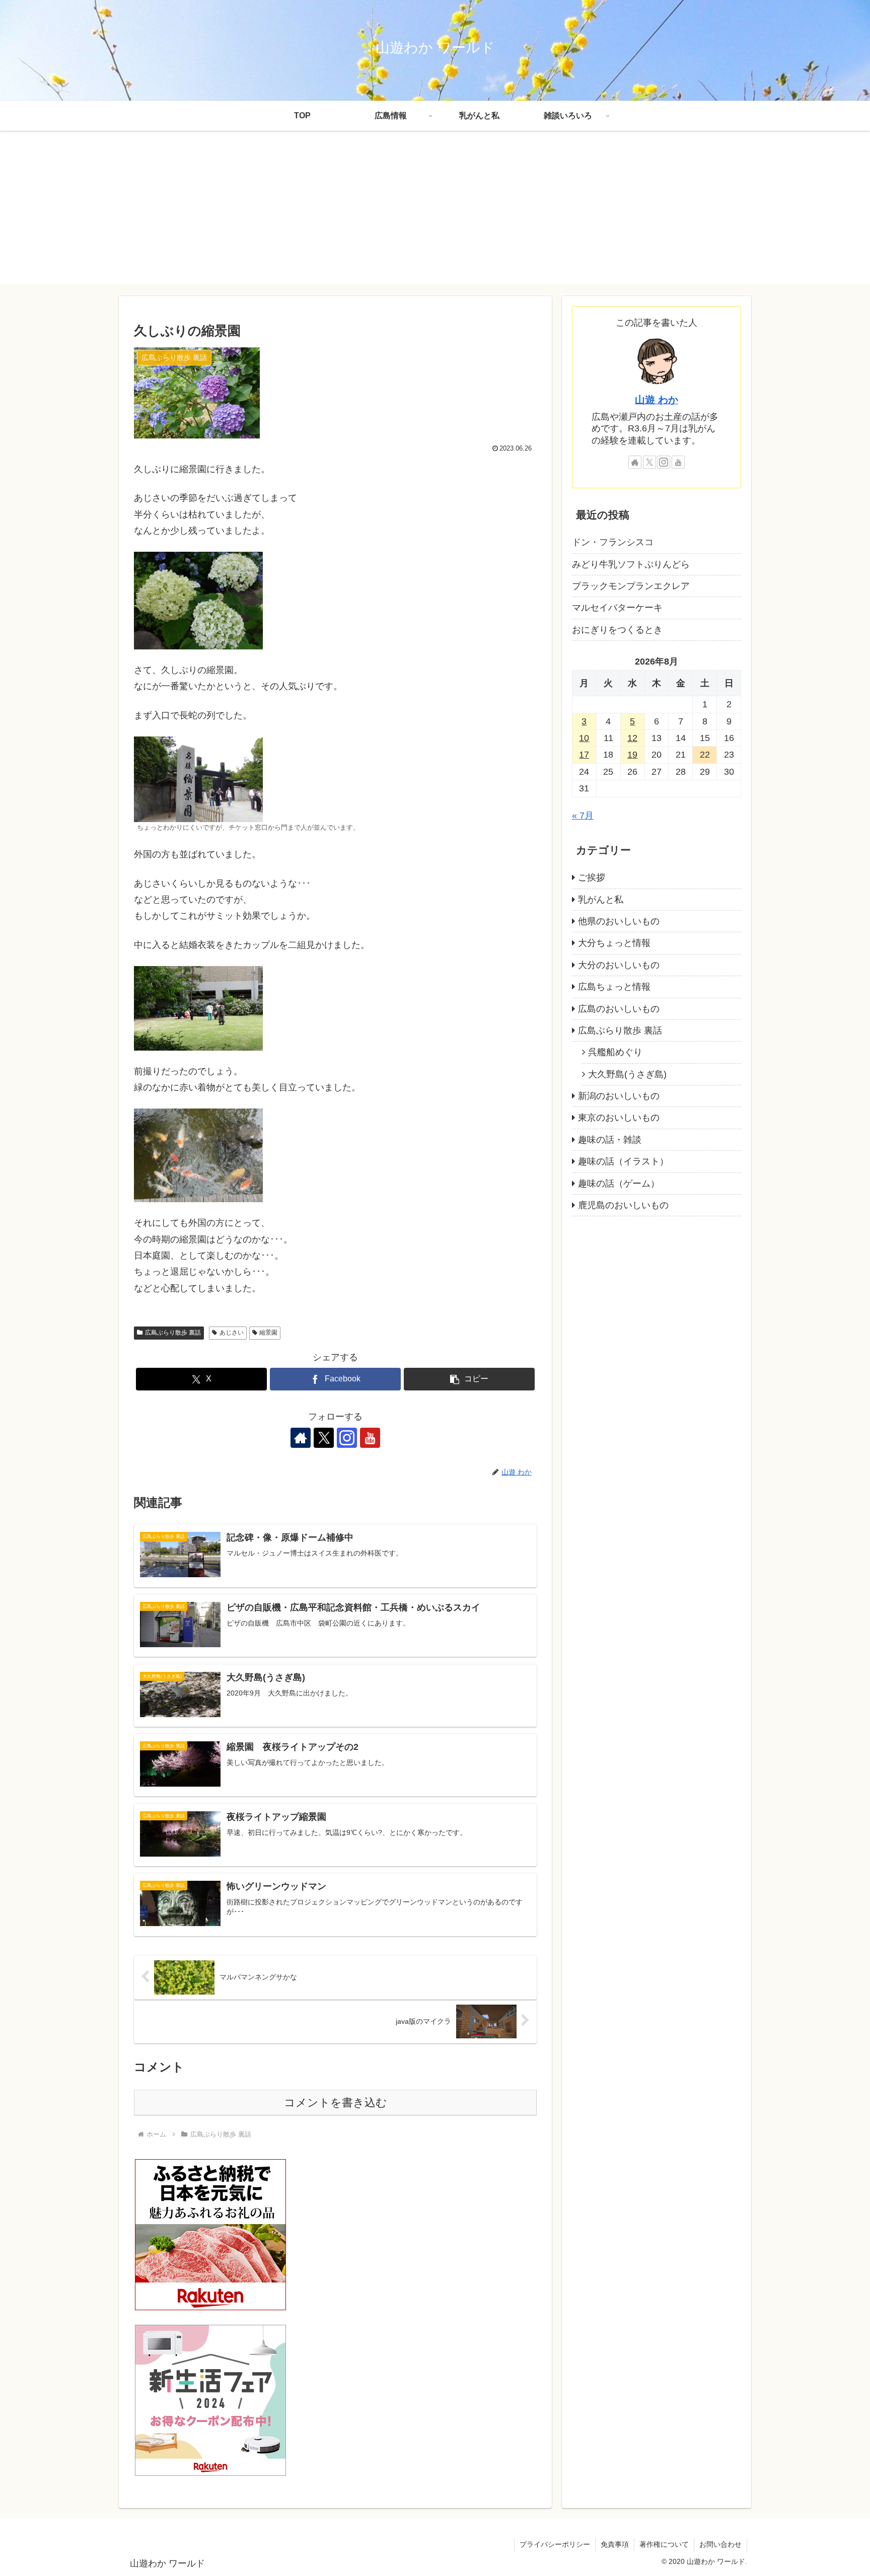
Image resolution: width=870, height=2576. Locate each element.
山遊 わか (657, 400)
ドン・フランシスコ (613, 542)
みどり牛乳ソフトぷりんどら (631, 564)
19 (632, 755)
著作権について (664, 2544)
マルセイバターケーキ (617, 608)
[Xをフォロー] (324, 1438)
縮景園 (268, 1333)
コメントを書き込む (336, 2103)
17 (584, 755)
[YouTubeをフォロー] (370, 1438)
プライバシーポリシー (555, 2544)
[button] (469, 1379)
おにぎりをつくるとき (617, 630)
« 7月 (583, 815)
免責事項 (615, 2544)
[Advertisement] (435, 213)
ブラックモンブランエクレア (631, 586)
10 (584, 738)
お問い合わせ (720, 2544)
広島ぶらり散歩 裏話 (173, 1333)
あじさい (232, 1333)
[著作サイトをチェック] (301, 1438)
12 (632, 738)
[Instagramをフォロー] (347, 1438)
